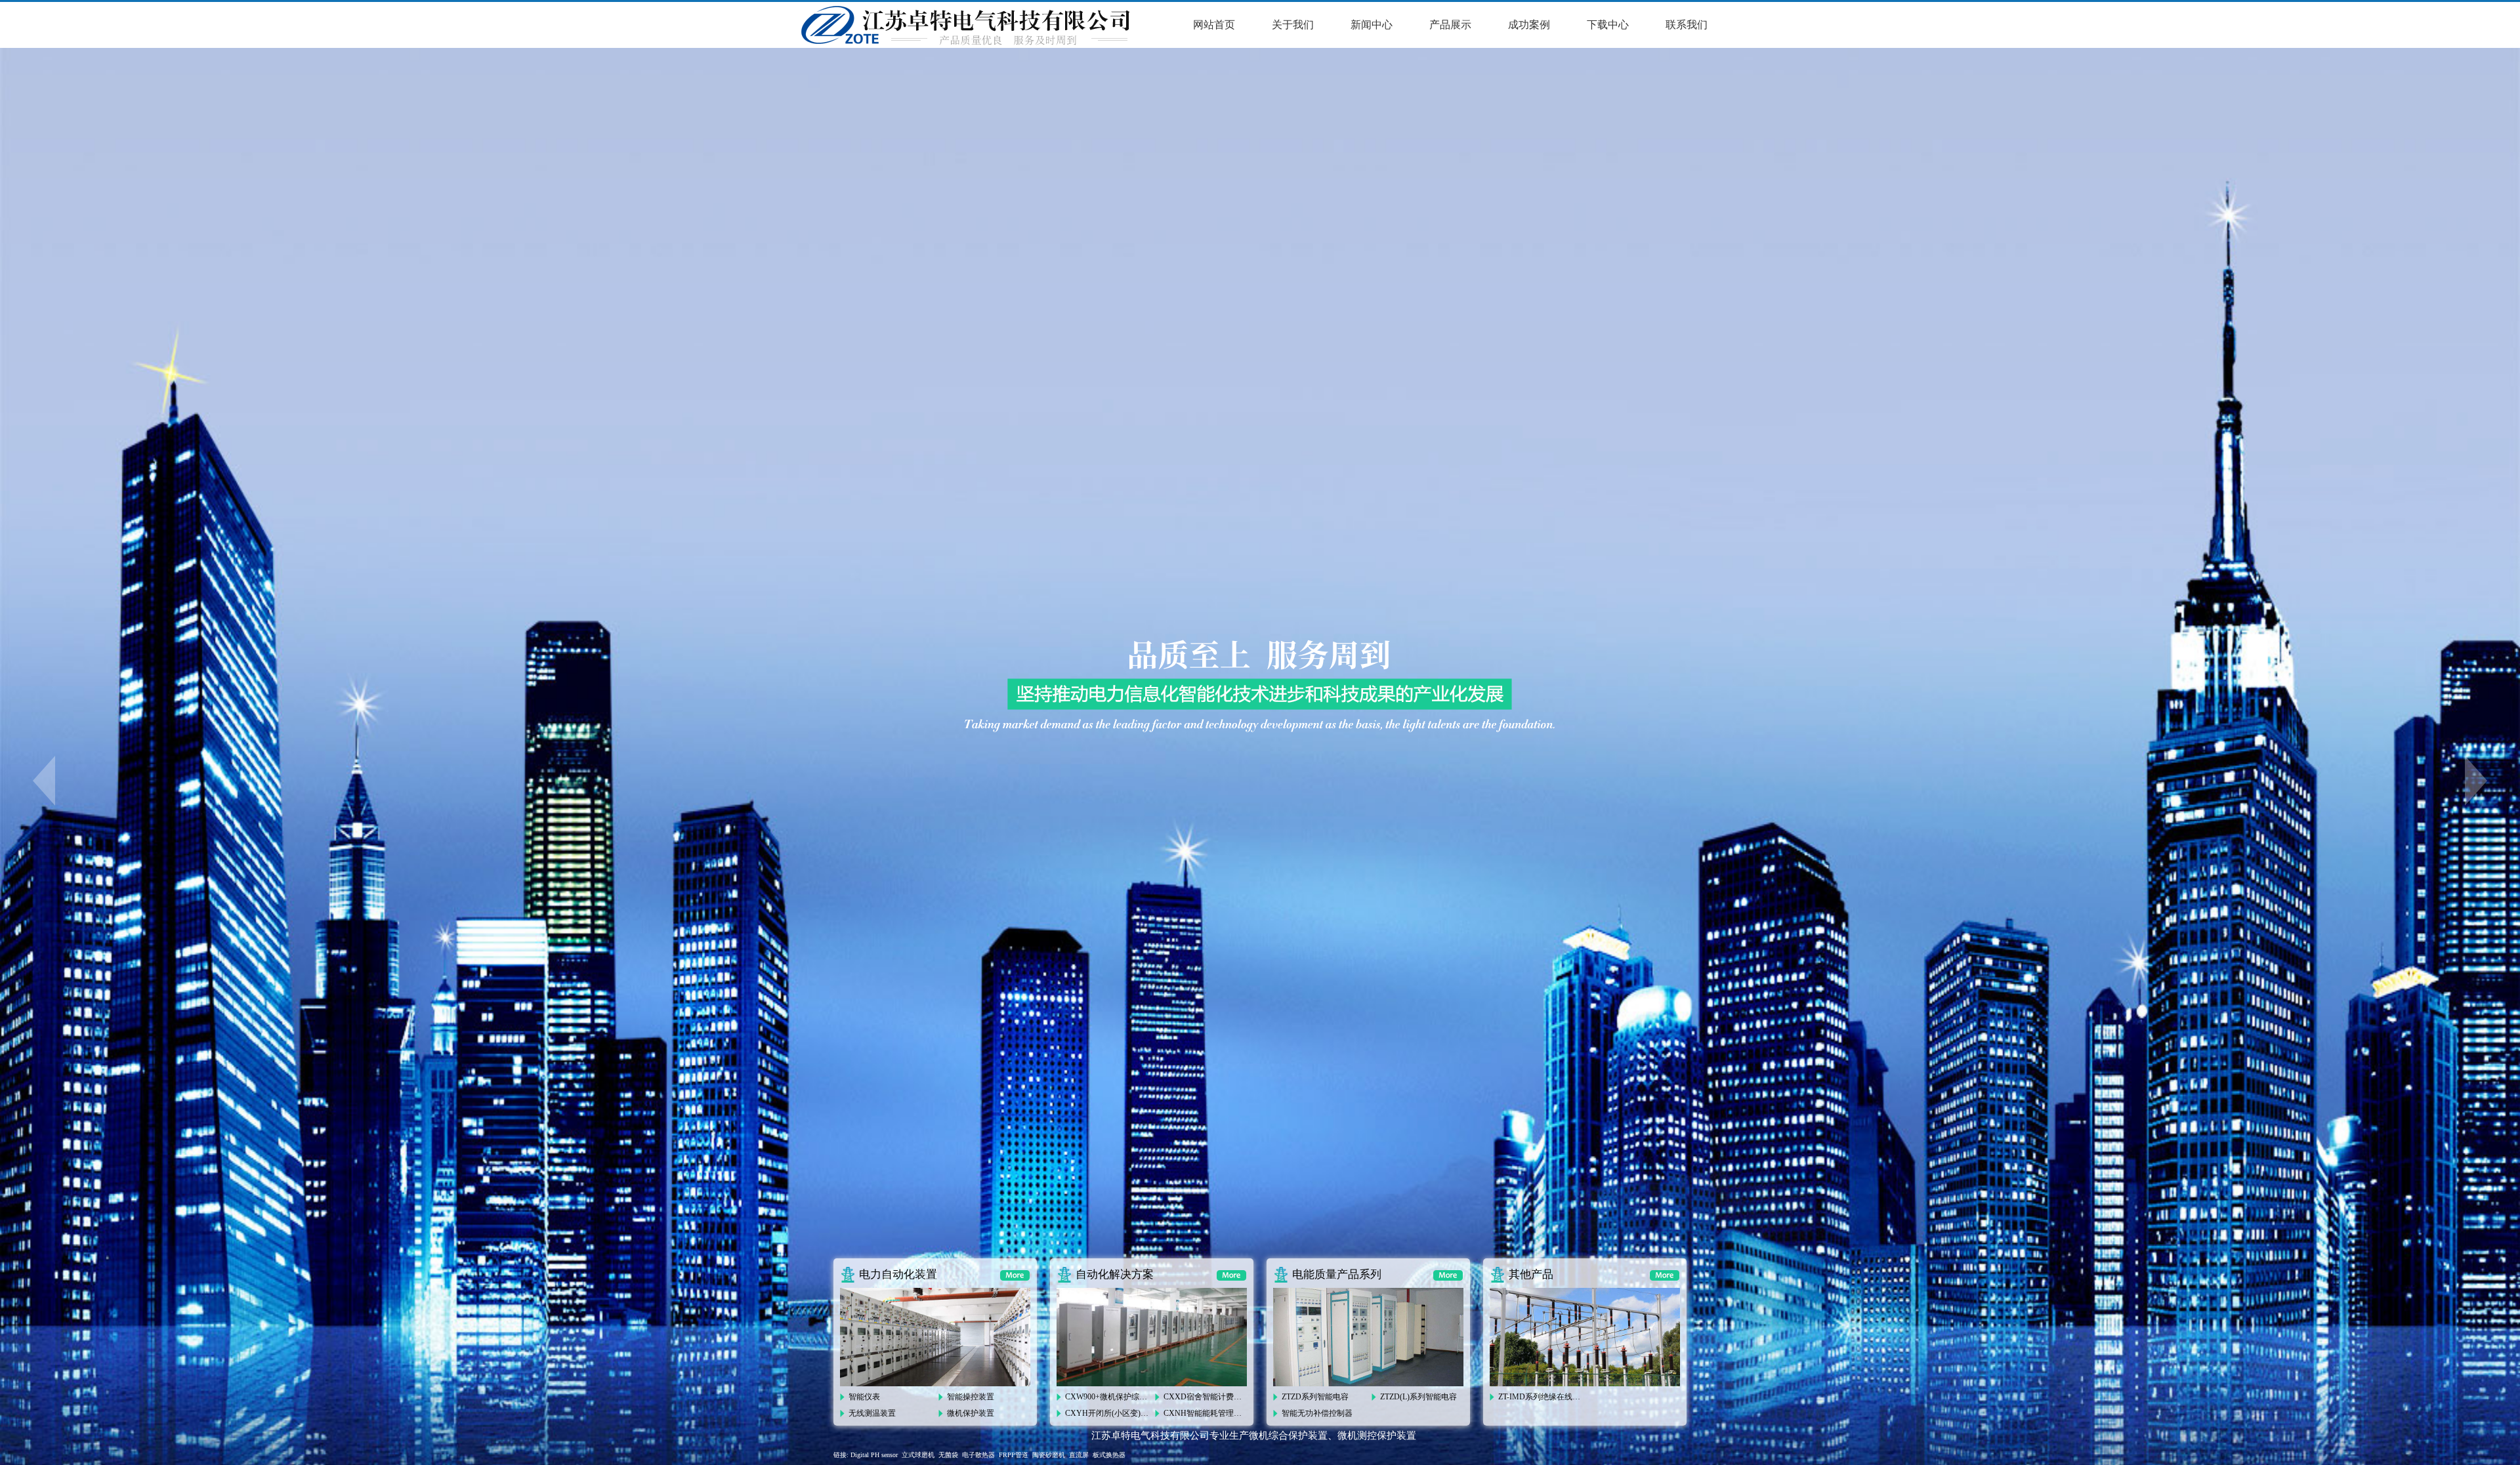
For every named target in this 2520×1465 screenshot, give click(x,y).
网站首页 (1214, 25)
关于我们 (1293, 25)
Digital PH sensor (874, 1455)
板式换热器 (1109, 1455)
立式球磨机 (918, 1455)
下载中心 (1608, 25)
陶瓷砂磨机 (1049, 1455)
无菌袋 (948, 1455)
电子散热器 (978, 1455)
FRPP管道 (1014, 1455)
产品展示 (1450, 25)
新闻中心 (1372, 25)
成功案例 (1529, 25)
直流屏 (1079, 1455)
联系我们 (1687, 25)
